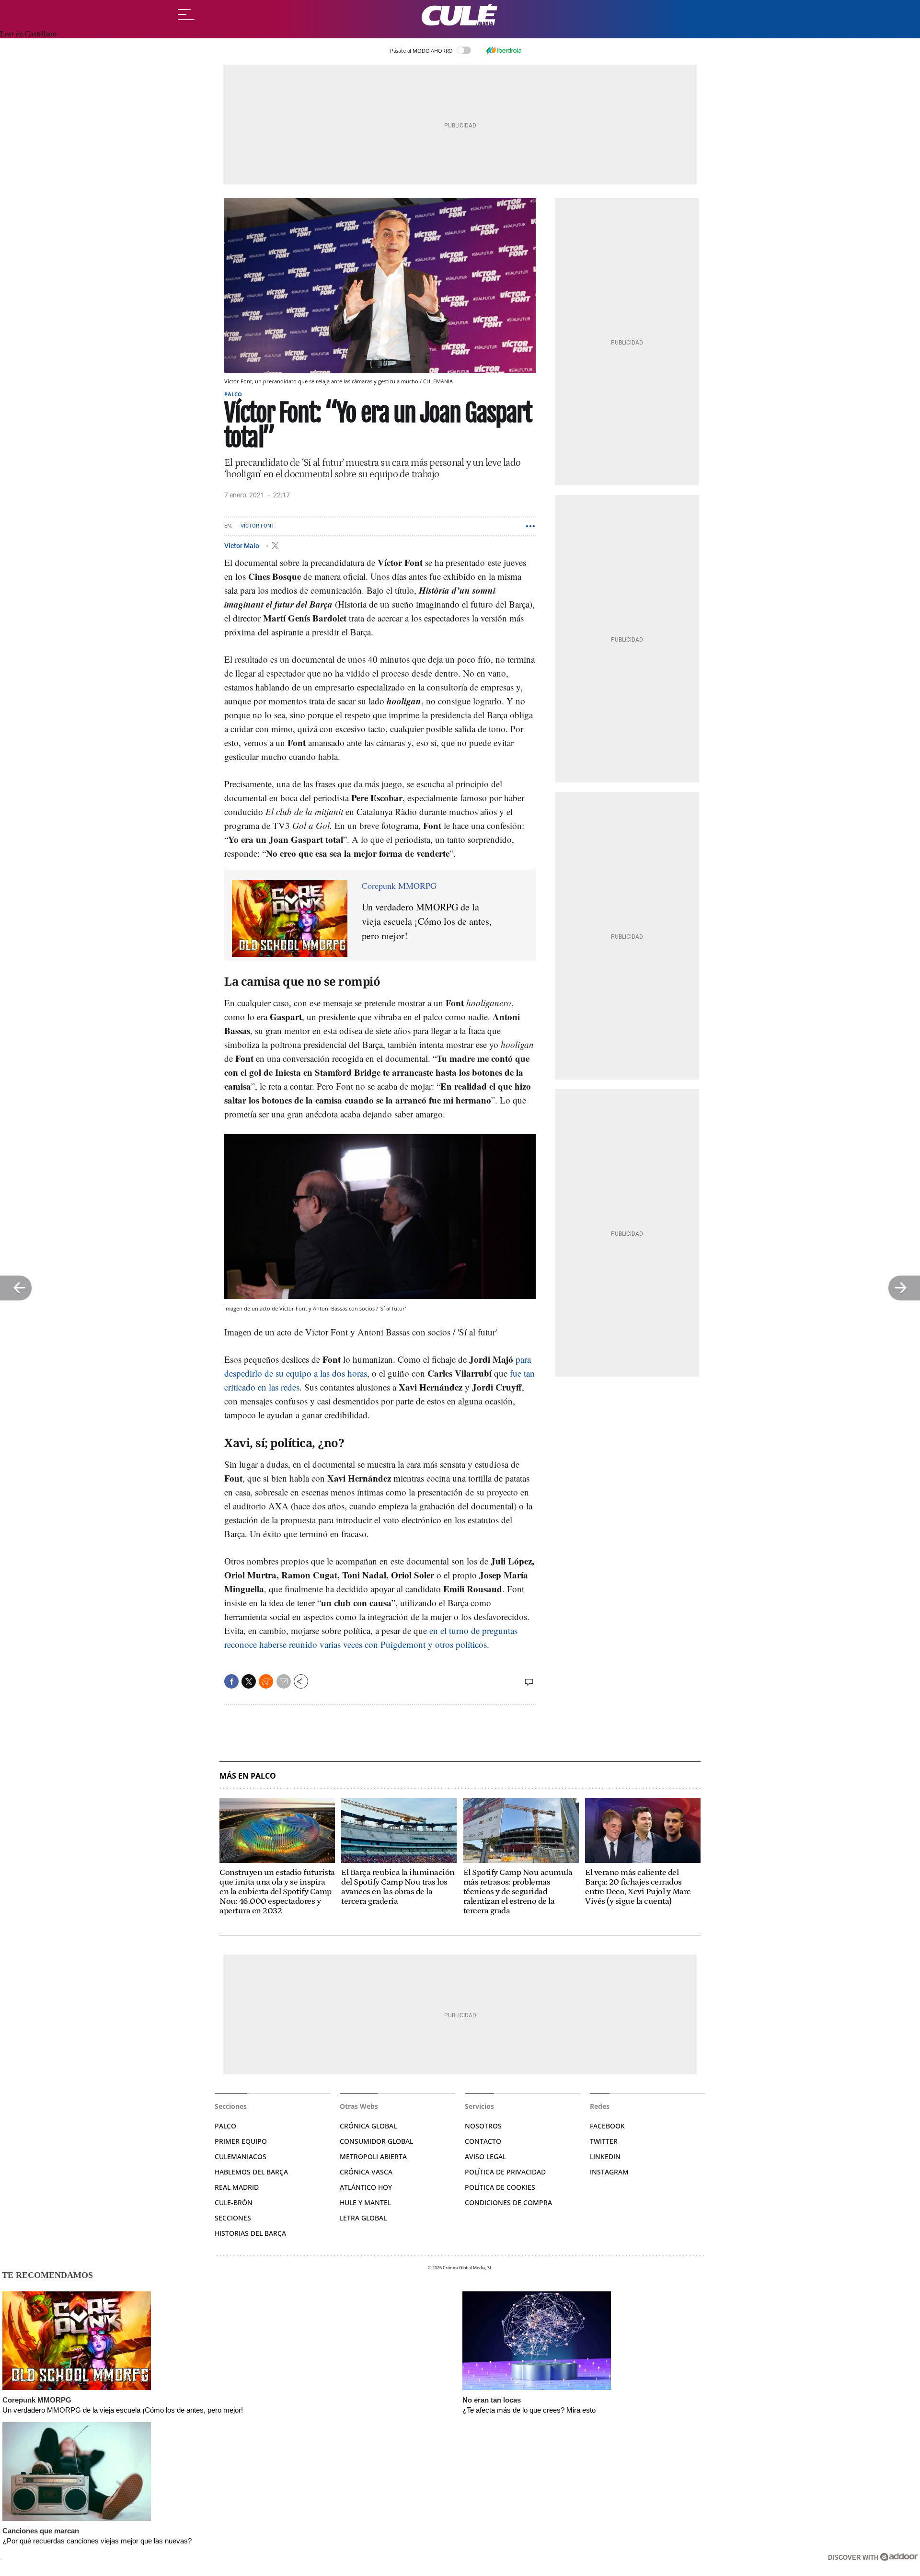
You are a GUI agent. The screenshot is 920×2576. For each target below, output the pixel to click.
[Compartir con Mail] (284, 1681)
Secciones (233, 2218)
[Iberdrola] (504, 50)
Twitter (604, 2141)
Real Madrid (237, 2187)
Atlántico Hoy (366, 2187)
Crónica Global (368, 2126)
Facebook (607, 2126)
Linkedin (605, 2156)
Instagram (609, 2172)
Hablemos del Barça (251, 2172)
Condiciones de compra (508, 2202)
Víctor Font (258, 526)
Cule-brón (234, 2202)
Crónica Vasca (366, 2172)
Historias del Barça (250, 2233)
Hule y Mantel (365, 2202)
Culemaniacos (241, 2156)
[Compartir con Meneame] (266, 1681)
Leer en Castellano (28, 34)
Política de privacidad (505, 2172)
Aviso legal (485, 2156)
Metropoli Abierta (373, 2156)
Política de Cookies (500, 2187)
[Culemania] (460, 15)
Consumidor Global (376, 2141)
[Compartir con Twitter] (249, 1681)
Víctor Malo (242, 545)
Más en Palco (248, 1776)
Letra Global (363, 2218)
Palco (233, 394)
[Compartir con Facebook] (231, 1681)
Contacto (483, 2141)
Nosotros (483, 2126)
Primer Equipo (241, 2141)
